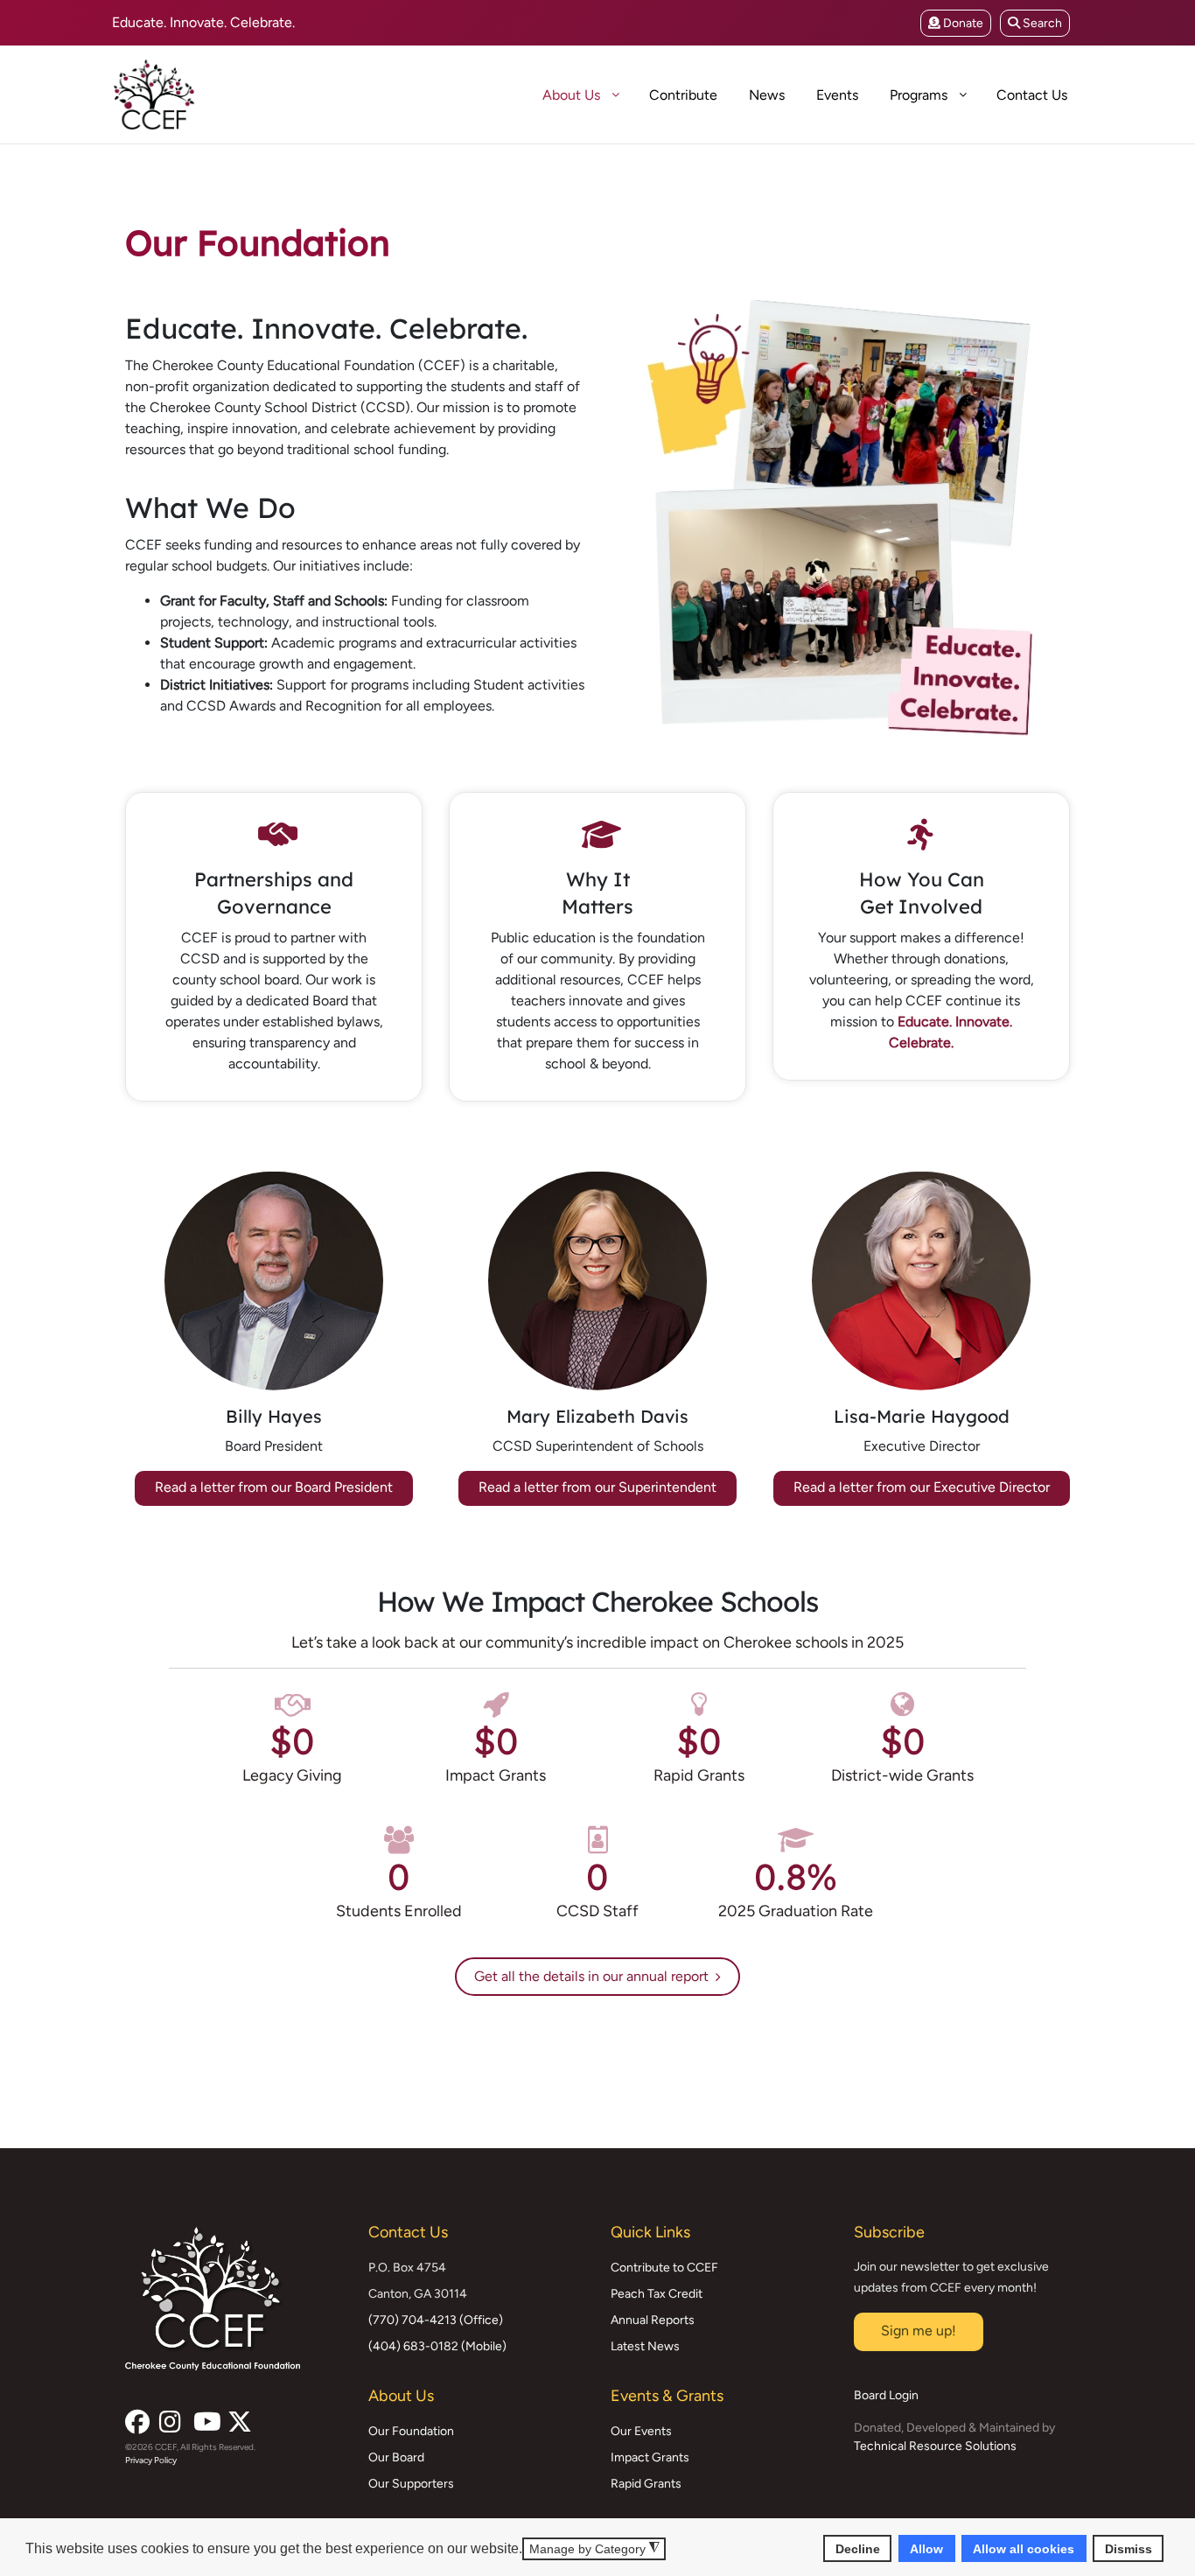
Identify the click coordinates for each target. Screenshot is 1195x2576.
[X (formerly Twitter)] (238, 2417)
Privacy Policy (151, 2460)
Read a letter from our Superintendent (597, 1487)
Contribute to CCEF (664, 2268)
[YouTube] (204, 2417)
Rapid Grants (646, 2484)
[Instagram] (170, 2417)
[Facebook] (136, 2417)
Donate (962, 23)
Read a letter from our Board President (274, 1487)
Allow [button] (926, 2548)
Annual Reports (653, 2320)
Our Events (641, 2431)
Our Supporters (411, 2484)
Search (1041, 23)
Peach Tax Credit (657, 2294)
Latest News (645, 2346)
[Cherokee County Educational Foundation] (217, 94)
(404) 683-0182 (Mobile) (437, 2346)
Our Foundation (411, 2431)
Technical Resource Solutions (935, 2446)
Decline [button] (858, 2548)
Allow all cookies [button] (1024, 2548)
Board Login (886, 2395)
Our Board (396, 2457)
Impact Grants (650, 2457)
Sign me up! (919, 2331)
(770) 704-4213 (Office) (436, 2320)
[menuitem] (511, 94)
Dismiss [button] (1129, 2548)
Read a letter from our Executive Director (922, 1487)
